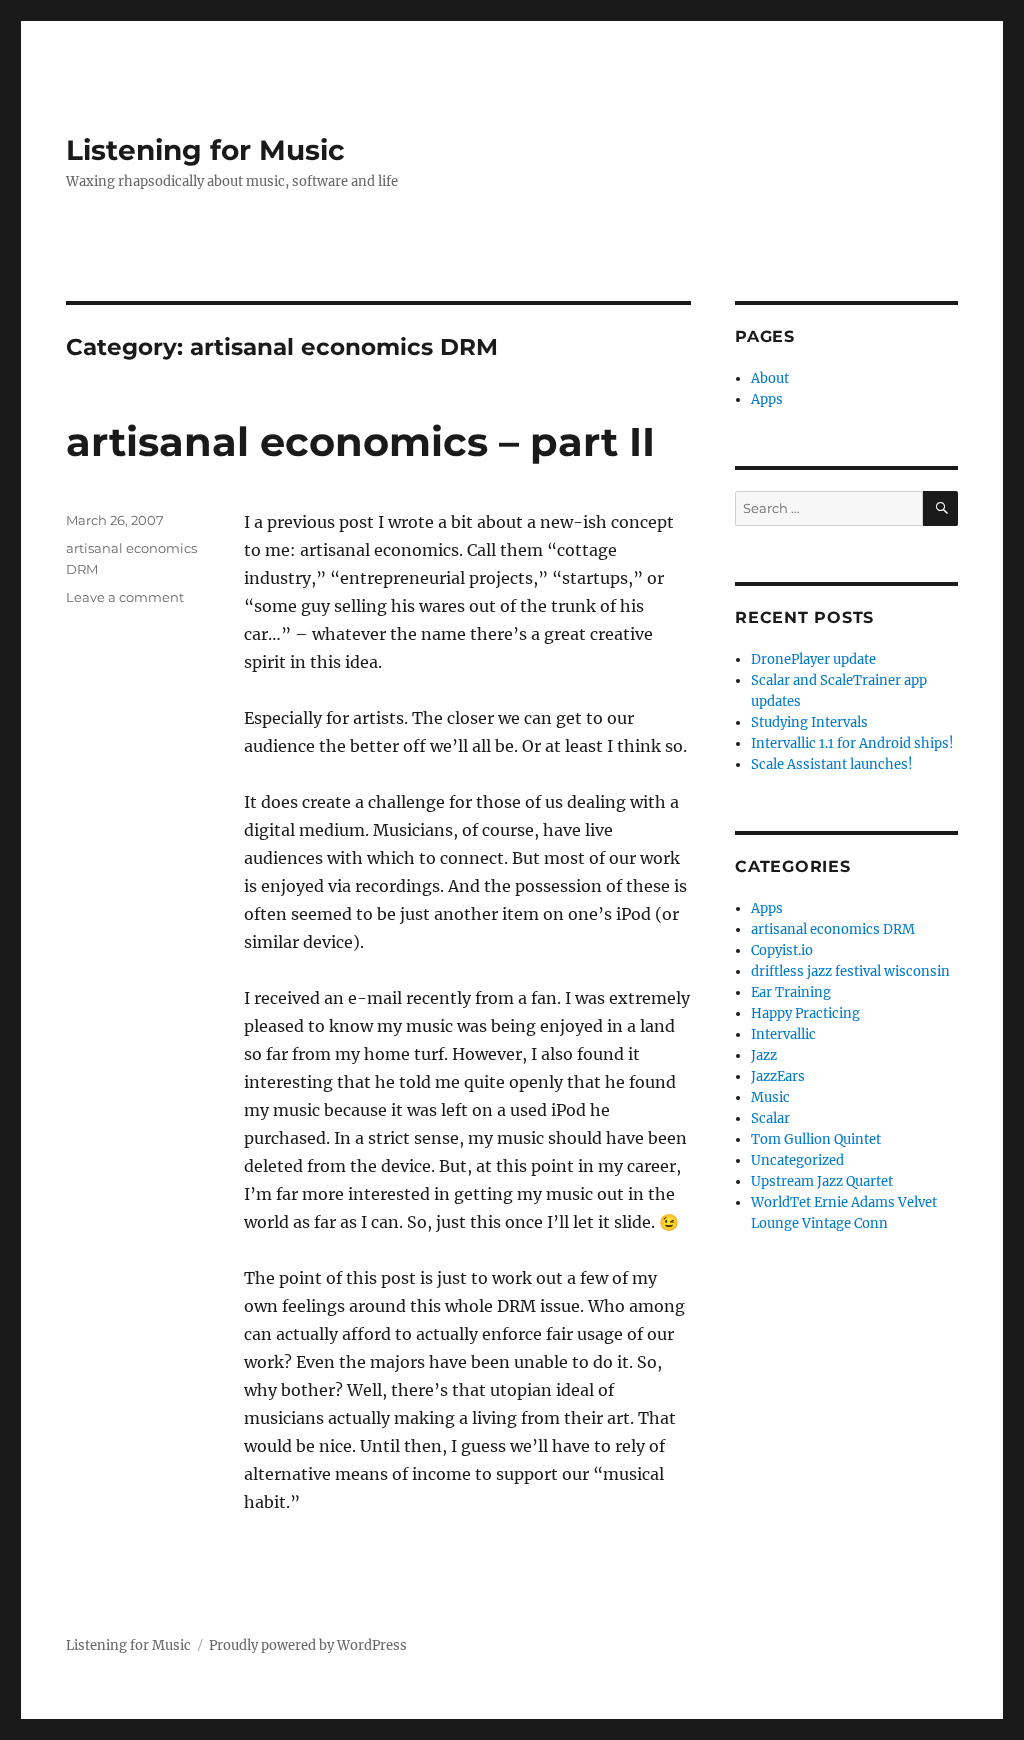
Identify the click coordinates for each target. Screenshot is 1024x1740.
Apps (767, 399)
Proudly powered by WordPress (308, 1645)
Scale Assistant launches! (832, 764)
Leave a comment (125, 597)
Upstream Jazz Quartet (822, 1181)
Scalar (770, 1118)
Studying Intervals (809, 722)
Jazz (764, 1055)
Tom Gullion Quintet (816, 1139)
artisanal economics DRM (833, 929)
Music (770, 1097)
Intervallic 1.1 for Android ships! (852, 743)
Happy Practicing (805, 1013)
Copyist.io (782, 950)
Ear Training (791, 992)
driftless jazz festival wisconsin (850, 971)
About (770, 378)
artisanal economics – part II (360, 441)
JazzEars (778, 1076)
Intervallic (783, 1034)
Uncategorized (797, 1160)
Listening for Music (205, 150)
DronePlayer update (813, 659)
